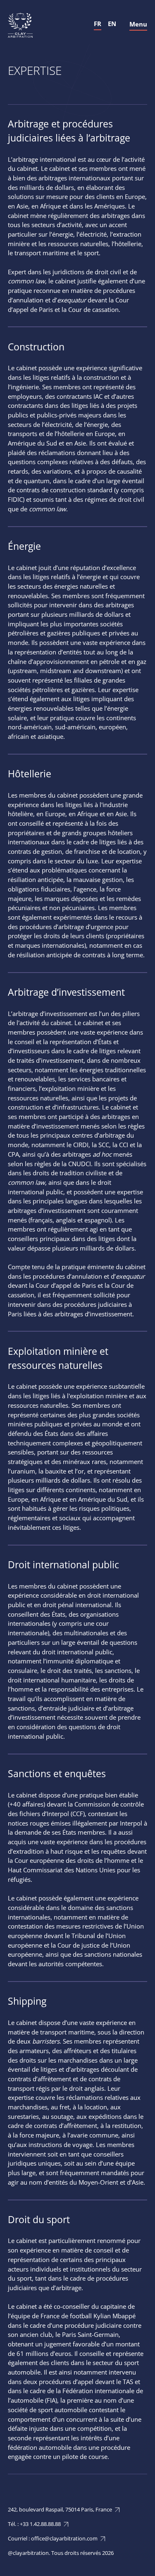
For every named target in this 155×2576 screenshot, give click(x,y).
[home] (20, 25)
